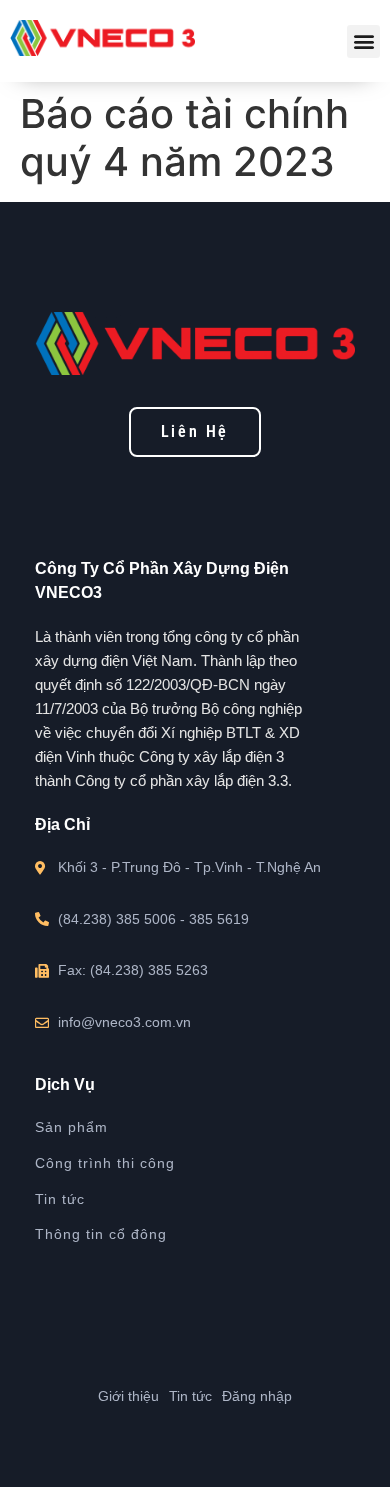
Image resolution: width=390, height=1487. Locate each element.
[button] (363, 41)
